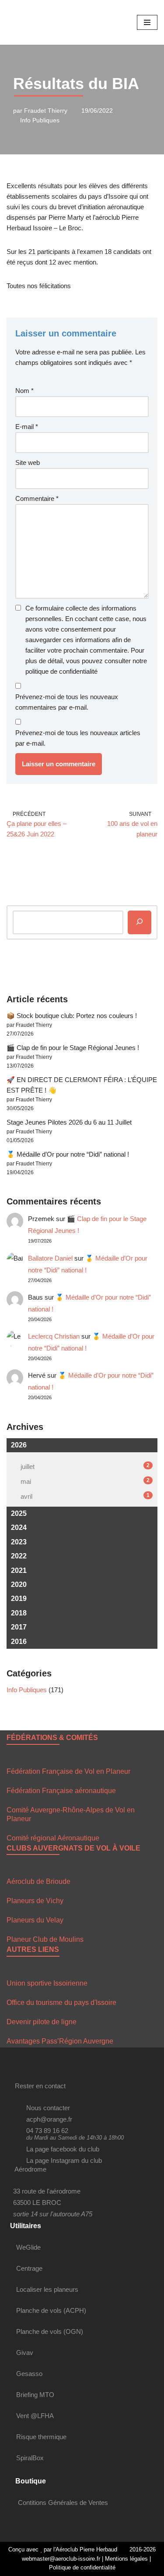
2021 (19, 1570)
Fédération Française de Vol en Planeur (68, 1771)
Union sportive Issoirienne (47, 1983)
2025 (19, 1513)
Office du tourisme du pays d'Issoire (61, 2003)
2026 (19, 1445)
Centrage (29, 2268)
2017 (19, 1627)
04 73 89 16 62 (47, 2131)
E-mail (27, 427)
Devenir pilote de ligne (42, 2022)
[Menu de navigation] (147, 22)
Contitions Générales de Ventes (63, 2503)
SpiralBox (30, 2458)
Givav (25, 2353)
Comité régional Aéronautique (53, 1838)
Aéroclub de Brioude (38, 1881)
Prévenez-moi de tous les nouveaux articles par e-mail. (78, 738)
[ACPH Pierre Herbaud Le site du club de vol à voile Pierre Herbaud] (33, 22)
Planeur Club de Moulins (45, 1939)
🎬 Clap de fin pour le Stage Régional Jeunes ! (73, 1048)
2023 (19, 1542)
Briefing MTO (35, 2395)
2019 (19, 1599)
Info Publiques (40, 120)
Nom (24, 391)
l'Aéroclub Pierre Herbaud (85, 2549)
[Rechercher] (140, 922)
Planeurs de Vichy (35, 1901)
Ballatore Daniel (50, 1258)
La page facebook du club (63, 2149)
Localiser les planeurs (47, 2289)
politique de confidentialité (61, 671)
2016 (19, 1642)
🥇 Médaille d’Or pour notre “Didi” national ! (68, 1154)
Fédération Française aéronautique (61, 1791)
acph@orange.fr (49, 2119)
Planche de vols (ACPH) (51, 2310)
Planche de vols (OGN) (50, 2331)
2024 (19, 1527)
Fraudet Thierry (46, 111)
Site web (28, 463)
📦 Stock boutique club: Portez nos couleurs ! (72, 1016)
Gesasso (29, 2374)
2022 (19, 1556)
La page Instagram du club (64, 2160)
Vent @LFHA (35, 2416)
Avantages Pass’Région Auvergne (60, 2041)
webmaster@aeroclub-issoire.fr (60, 2559)
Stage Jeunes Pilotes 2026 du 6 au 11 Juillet (69, 1122)
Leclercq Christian (54, 1336)
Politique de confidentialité (82, 2567)
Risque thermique (41, 2437)
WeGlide (28, 2247)
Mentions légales (126, 2559)
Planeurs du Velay (35, 1920)
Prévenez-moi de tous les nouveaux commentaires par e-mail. (67, 702)
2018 (19, 1613)
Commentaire (37, 498)
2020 (19, 1585)
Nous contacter (48, 2108)
